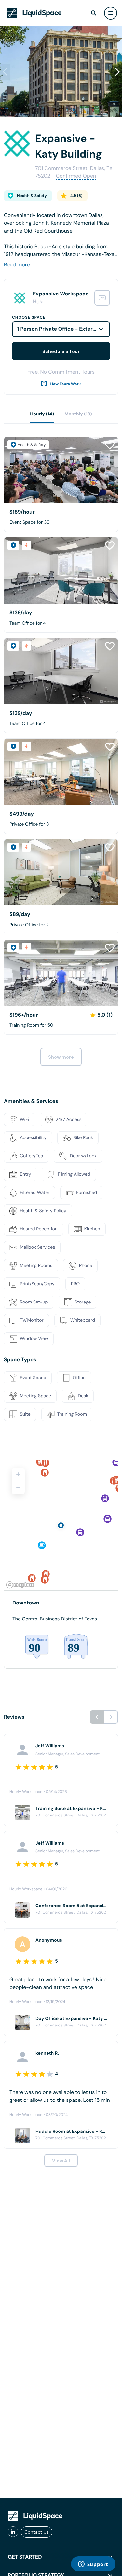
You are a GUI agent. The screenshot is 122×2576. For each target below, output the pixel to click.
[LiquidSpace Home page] (34, 13)
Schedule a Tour (61, 351)
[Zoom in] (18, 1474)
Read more (17, 265)
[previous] (97, 1717)
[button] (117, 72)
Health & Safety (32, 196)
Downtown (26, 1603)
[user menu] (111, 13)
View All (61, 2161)
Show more (61, 1057)
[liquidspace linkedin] (13, 2532)
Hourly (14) (42, 414)
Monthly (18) (78, 414)
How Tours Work (66, 384)
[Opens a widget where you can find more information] (93, 2565)
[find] (94, 13)
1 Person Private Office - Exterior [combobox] (58, 329)
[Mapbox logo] (20, 1585)
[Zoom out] (18, 1488)
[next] (111, 1717)
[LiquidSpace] (35, 2516)
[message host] (102, 298)
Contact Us (37, 2532)
